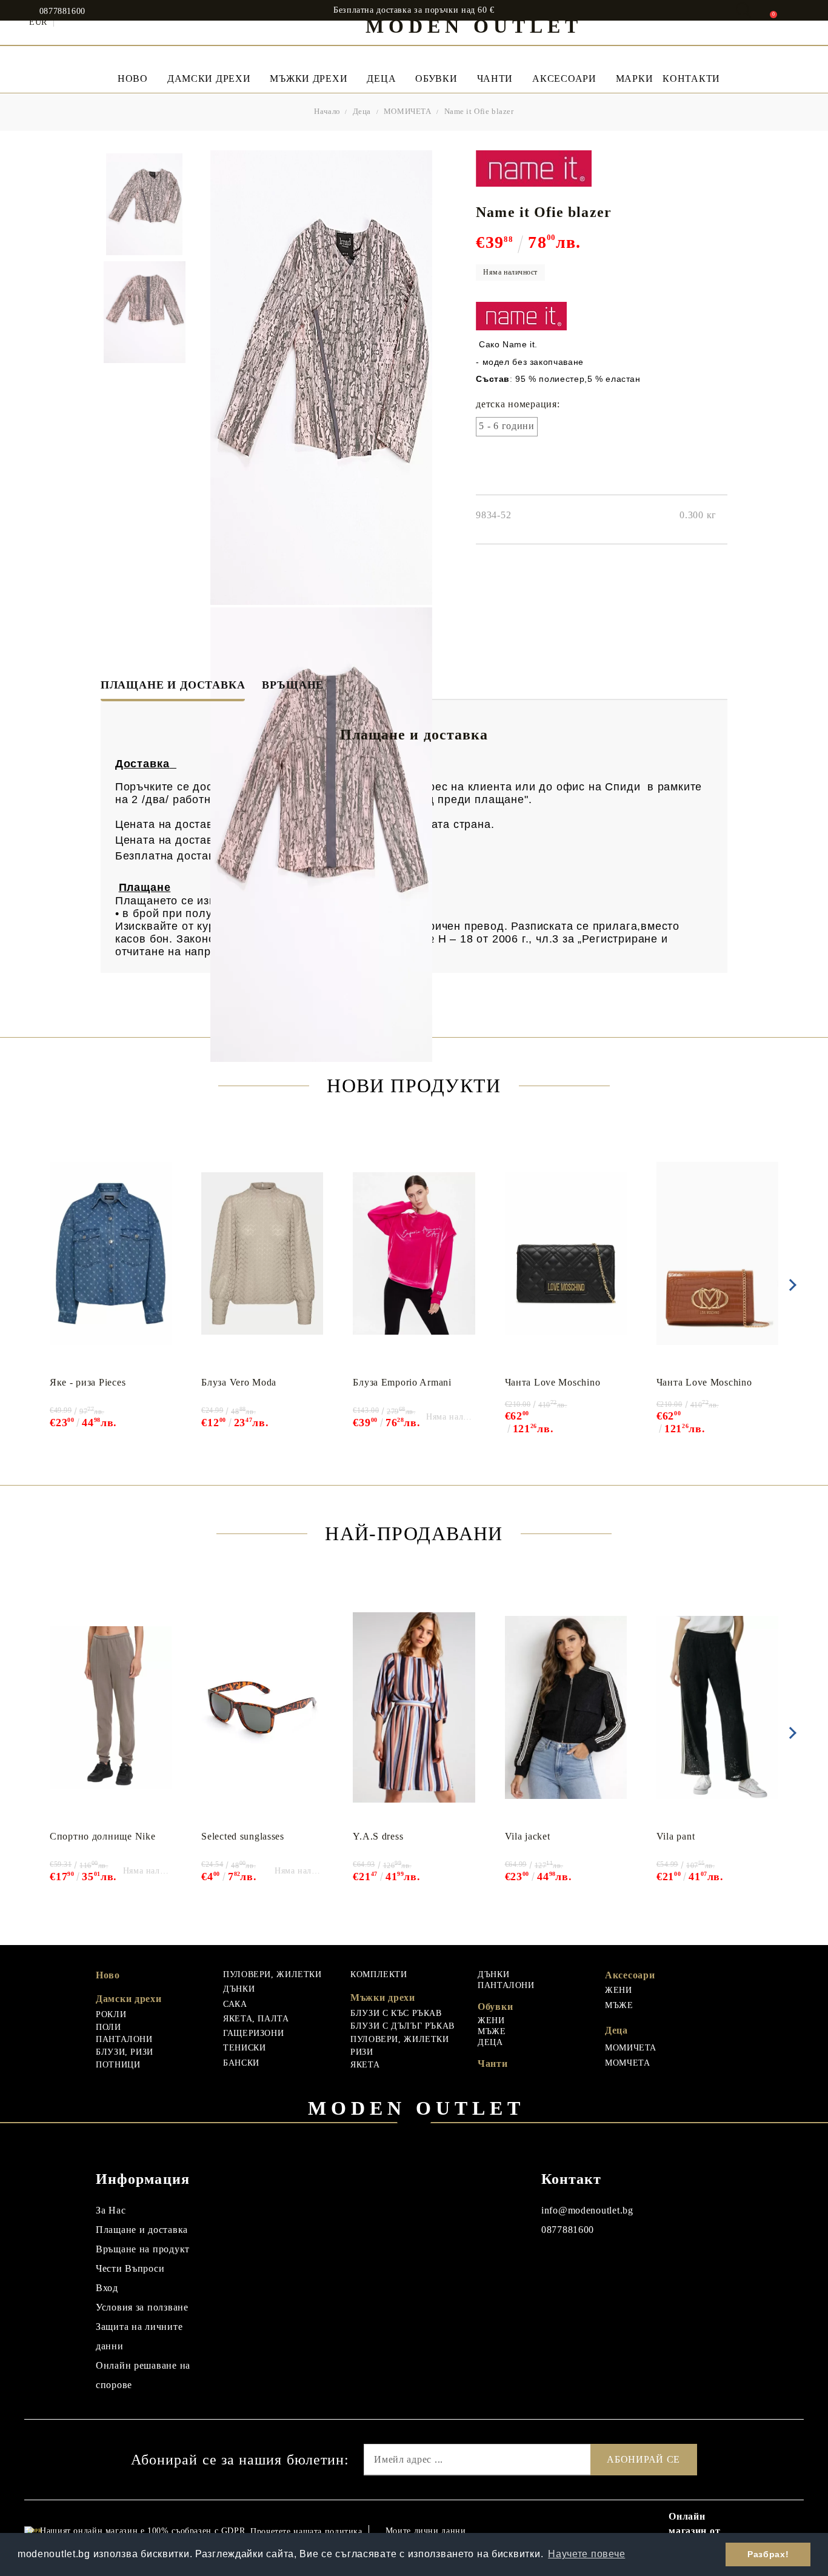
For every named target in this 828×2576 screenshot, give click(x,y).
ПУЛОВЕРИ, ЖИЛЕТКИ (272, 1974)
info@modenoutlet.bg (587, 2210)
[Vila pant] (717, 1707)
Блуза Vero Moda (239, 1382)
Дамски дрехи (209, 78)
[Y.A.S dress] (414, 1707)
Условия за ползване (142, 2307)
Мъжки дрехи (309, 78)
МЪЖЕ (492, 2031)
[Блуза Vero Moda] (262, 1253)
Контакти (691, 78)
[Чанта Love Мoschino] (566, 1253)
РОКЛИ (111, 2014)
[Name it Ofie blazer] (144, 204)
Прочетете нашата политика (306, 2531)
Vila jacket (528, 1836)
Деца (381, 78)
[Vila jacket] (566, 1707)
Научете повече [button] (586, 2554)
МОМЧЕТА (627, 2063)
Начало (327, 111)
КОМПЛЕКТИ (379, 1974)
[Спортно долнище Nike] (111, 1707)
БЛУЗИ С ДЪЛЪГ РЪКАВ (402, 2026)
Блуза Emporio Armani (402, 1382)
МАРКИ (635, 78)
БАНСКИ (241, 2063)
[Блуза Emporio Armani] (414, 1253)
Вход (107, 2288)
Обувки (436, 78)
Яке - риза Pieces (88, 1382)
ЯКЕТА (365, 2065)
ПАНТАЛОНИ (124, 2039)
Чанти (495, 78)
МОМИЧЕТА (408, 111)
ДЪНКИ (239, 1989)
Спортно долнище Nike (102, 1836)
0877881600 (62, 12)
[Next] (790, 1285)
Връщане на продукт (143, 2249)
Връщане (293, 685)
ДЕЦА (490, 2042)
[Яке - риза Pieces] (111, 1253)
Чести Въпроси (130, 2268)
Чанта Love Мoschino (553, 1382)
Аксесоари (564, 78)
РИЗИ (362, 2052)
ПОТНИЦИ (118, 2065)
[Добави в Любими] (169, 1146)
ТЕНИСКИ (244, 2048)
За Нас (111, 2210)
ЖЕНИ (491, 2020)
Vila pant (676, 1836)
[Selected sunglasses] (262, 1707)
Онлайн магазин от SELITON (694, 2531)
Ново (108, 1975)
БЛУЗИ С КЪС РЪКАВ (396, 2013)
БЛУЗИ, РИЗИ (125, 2052)
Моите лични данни (426, 2531)
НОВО (133, 78)
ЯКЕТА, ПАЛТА (256, 2019)
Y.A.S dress (378, 1836)
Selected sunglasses (243, 1836)
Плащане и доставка (173, 685)
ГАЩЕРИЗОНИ (253, 2033)
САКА (235, 2004)
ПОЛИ (109, 2027)
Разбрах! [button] (768, 2554)
